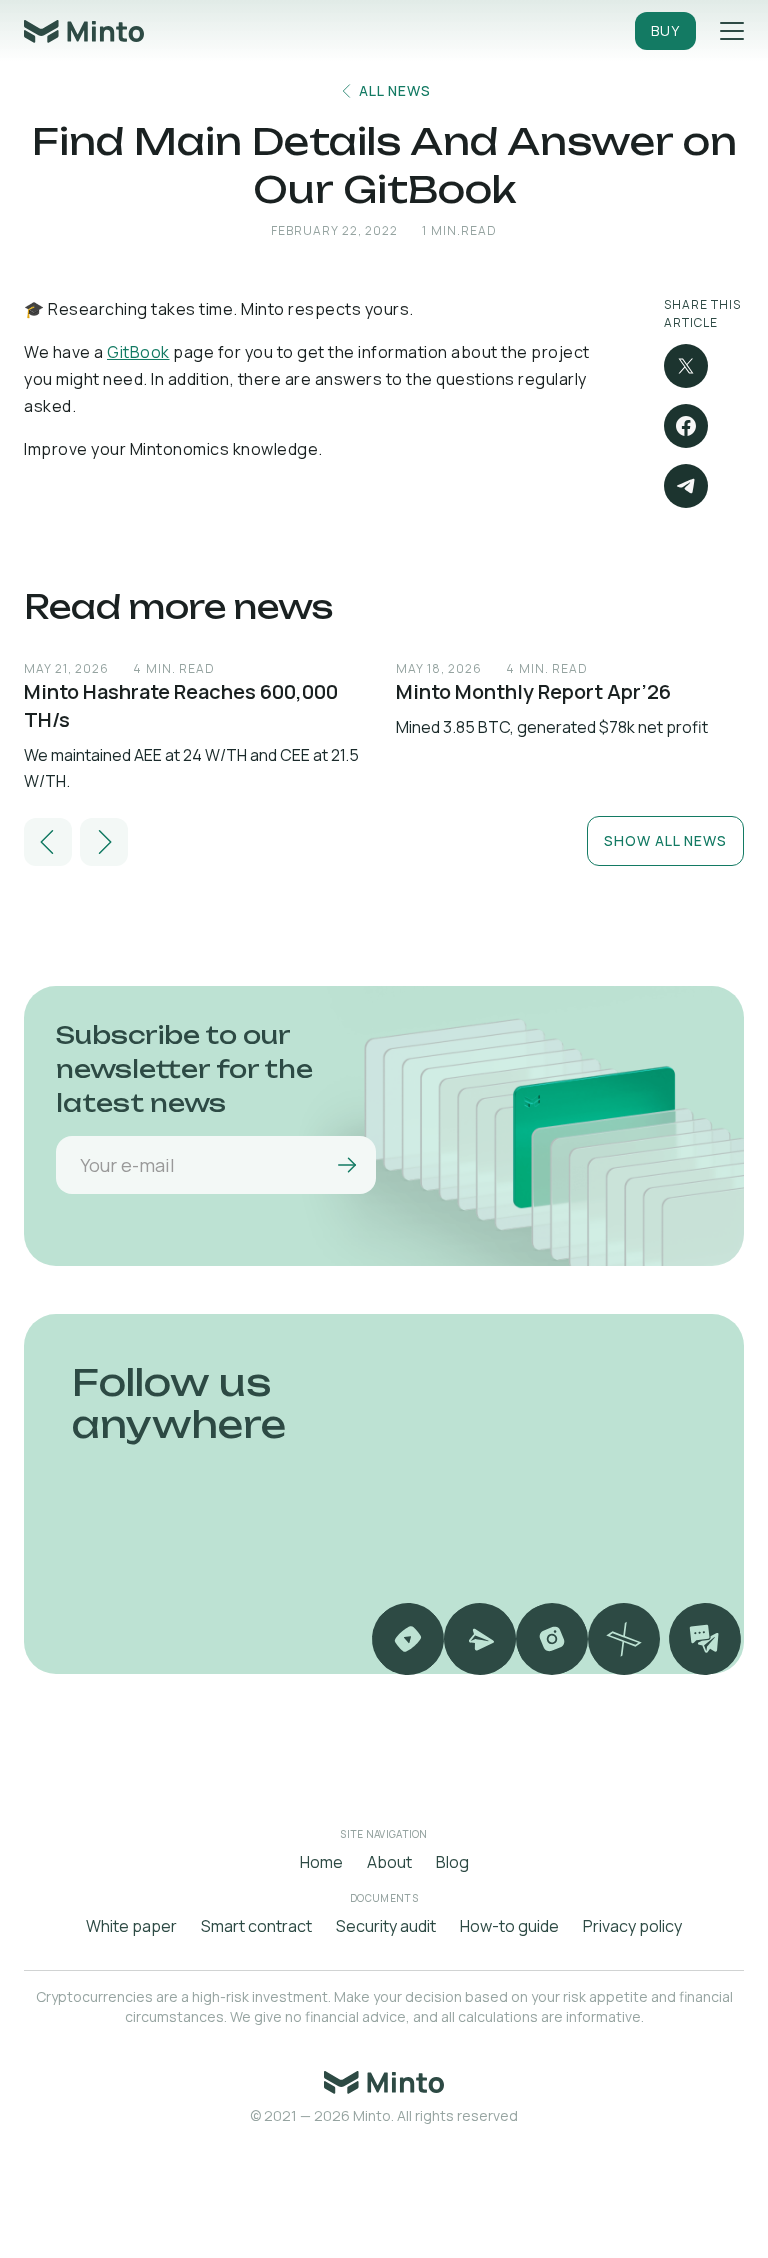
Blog (452, 1862)
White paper (131, 1926)
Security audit (386, 1926)
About (389, 1862)
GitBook (138, 352)
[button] (48, 842)
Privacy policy (632, 1926)
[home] (84, 31)
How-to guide (509, 1926)
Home (321, 1862)
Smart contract (256, 1926)
